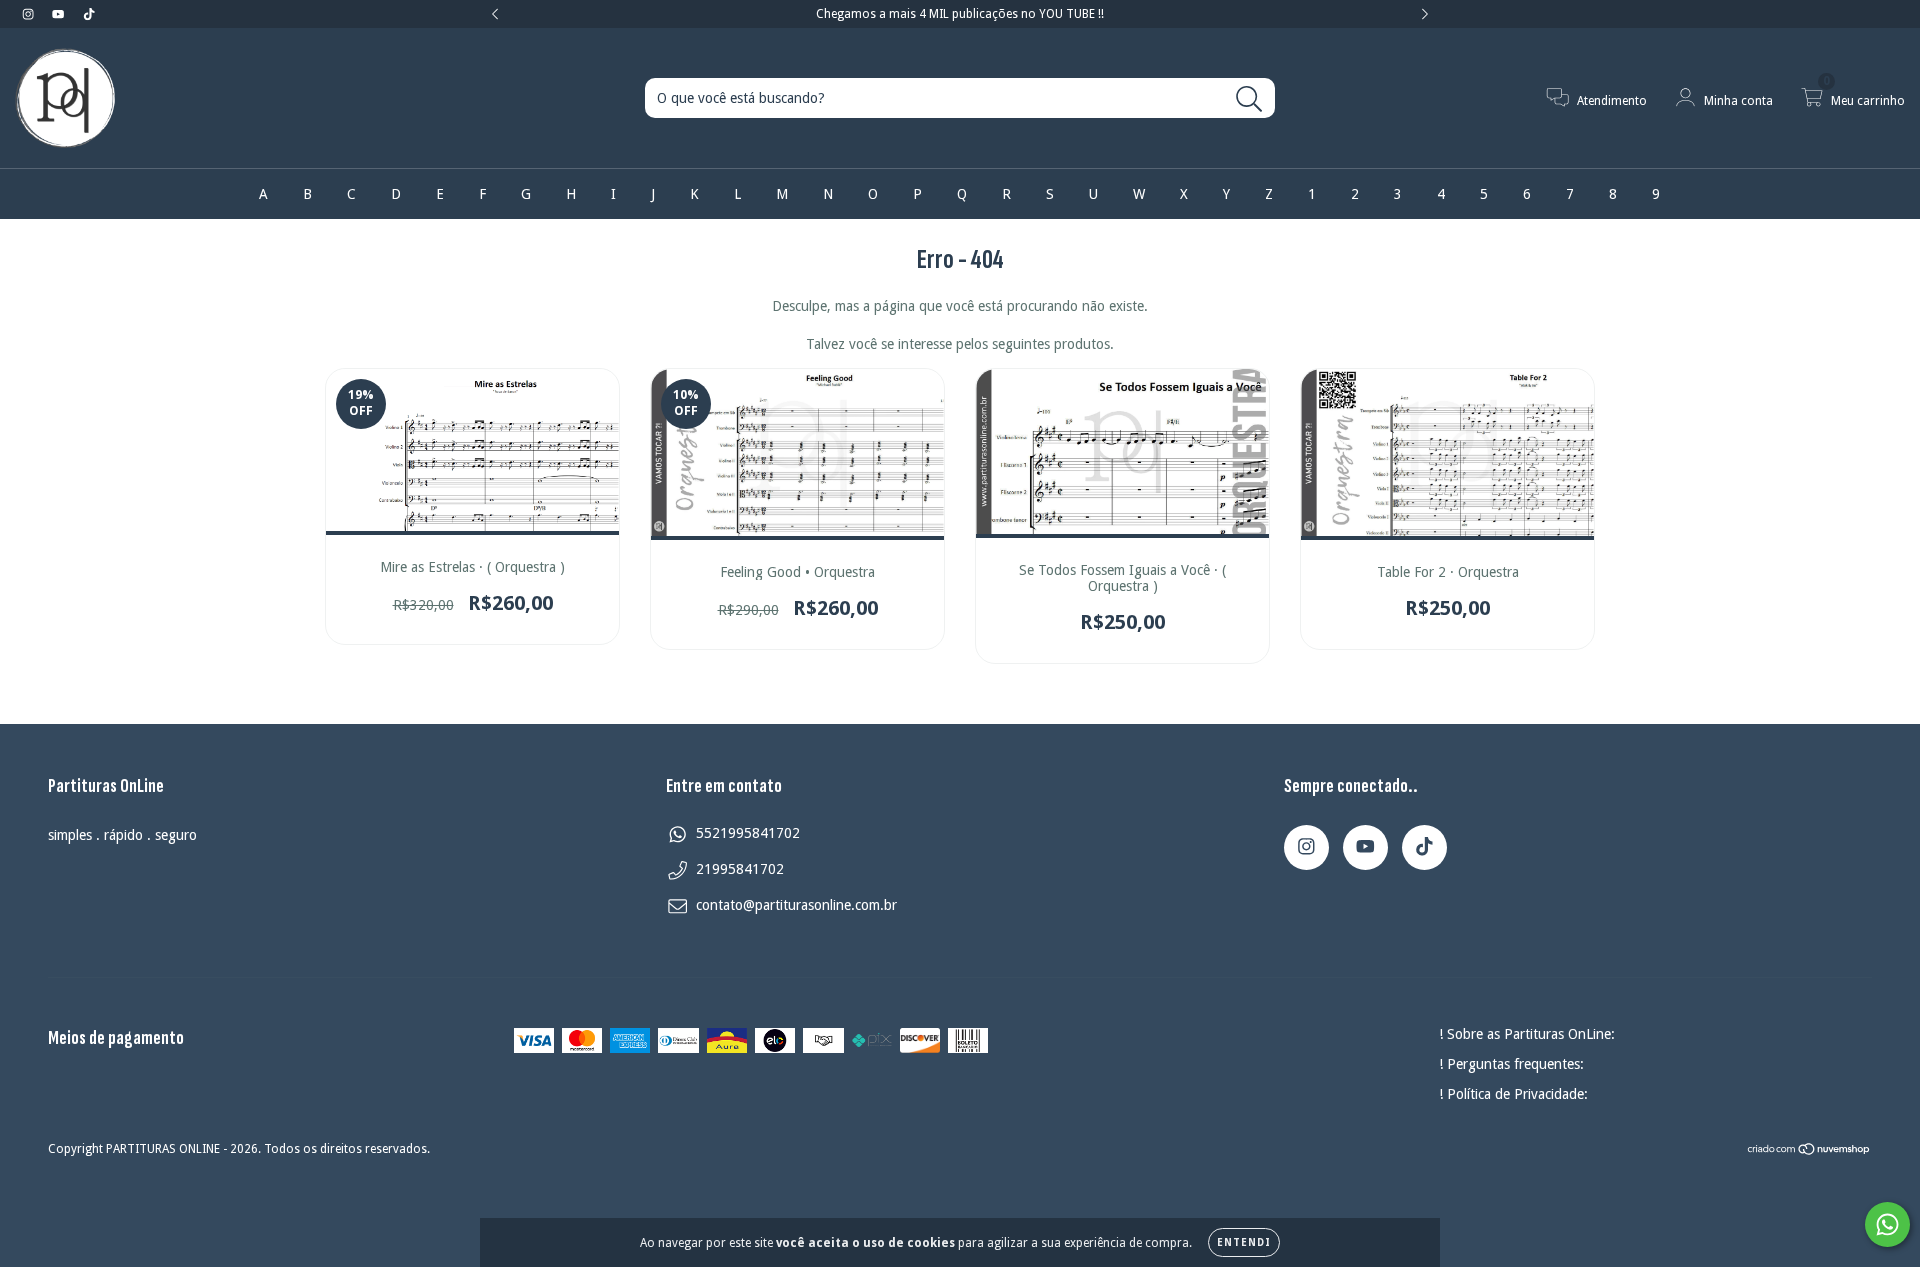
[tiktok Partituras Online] (89, 14)
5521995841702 (748, 833)
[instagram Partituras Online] (30, 14)
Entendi (1244, 1242)
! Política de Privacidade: (1513, 1094)
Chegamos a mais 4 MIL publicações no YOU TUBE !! (960, 14)
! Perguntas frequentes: (1511, 1064)
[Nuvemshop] (1809, 1151)
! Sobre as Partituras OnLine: (1527, 1034)
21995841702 (740, 869)
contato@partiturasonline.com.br (796, 905)
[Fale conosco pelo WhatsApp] (1887, 1224)
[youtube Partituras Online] (60, 14)
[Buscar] (1249, 99)
